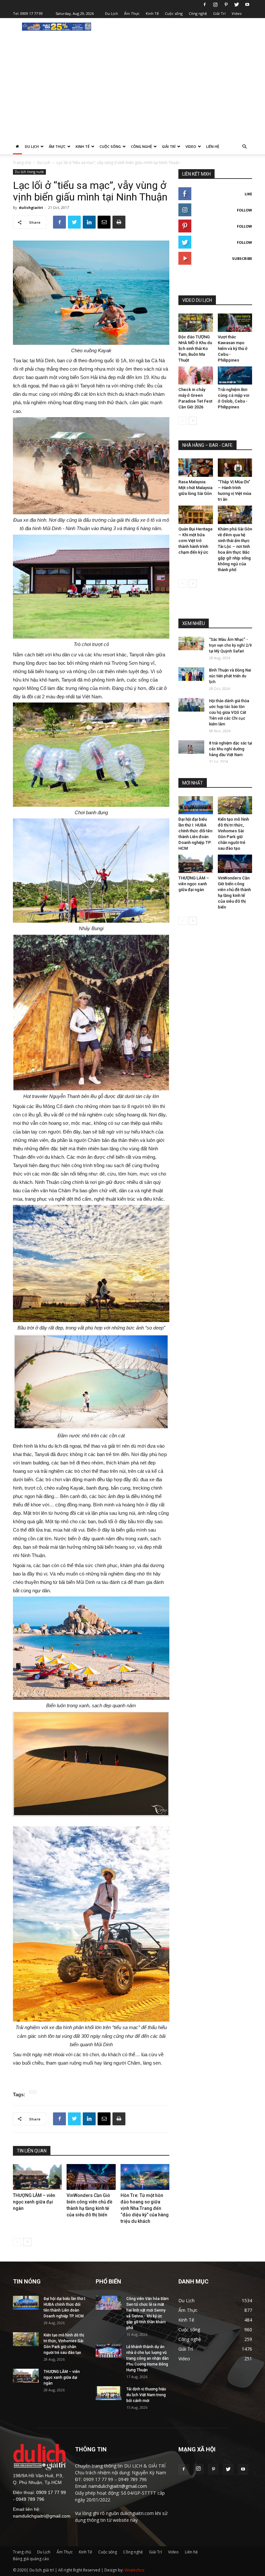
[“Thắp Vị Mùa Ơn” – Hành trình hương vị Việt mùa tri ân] (235, 468)
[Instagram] (215, 5)
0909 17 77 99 (32, 13)
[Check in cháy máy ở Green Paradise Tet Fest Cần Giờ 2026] (196, 376)
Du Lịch (111, 13)
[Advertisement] (132, 90)
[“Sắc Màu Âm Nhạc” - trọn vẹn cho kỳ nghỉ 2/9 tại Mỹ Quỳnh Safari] (191, 644)
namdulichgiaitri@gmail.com (42, 2516)
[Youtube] (247, 5)
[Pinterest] (226, 5)
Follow (244, 210)
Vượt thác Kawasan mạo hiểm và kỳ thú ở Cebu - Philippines (233, 349)
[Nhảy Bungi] (91, 871)
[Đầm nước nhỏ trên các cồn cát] (91, 1382)
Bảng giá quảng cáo (31, 2559)
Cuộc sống (174, 13)
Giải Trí (219, 13)
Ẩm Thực (132, 13)
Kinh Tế (152, 13)
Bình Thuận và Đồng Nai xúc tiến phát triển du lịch (230, 676)
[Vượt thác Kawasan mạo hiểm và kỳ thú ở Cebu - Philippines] (235, 323)
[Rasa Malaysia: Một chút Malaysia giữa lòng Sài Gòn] (196, 468)
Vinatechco (134, 2570)
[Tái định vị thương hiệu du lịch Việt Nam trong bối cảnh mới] (109, 2393)
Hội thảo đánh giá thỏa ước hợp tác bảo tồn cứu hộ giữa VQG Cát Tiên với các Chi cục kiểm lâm (229, 713)
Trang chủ (22, 163)
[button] (244, 147)
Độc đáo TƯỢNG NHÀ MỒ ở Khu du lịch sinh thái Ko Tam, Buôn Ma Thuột (195, 349)
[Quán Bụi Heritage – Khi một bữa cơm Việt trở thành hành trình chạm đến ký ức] (196, 515)
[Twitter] (237, 5)
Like (248, 194)
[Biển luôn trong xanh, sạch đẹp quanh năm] (91, 1648)
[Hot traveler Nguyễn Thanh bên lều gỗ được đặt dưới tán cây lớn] (91, 1012)
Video (237, 13)
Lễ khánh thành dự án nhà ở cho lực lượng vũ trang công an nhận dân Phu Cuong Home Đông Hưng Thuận (148, 2358)
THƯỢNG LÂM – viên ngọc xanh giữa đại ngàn (34, 2202)
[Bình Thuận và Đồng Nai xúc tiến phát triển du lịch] (191, 674)
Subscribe (242, 258)
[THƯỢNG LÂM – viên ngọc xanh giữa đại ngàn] (37, 2177)
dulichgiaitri (31, 207)
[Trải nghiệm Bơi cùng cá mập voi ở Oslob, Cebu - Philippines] (235, 376)
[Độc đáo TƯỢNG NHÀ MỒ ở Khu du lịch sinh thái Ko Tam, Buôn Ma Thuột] (196, 323)
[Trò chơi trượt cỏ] (91, 587)
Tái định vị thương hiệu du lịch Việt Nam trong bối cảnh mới (146, 2395)
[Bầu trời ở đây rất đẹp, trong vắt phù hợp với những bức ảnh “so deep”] (91, 1263)
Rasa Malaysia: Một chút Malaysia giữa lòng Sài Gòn (195, 488)
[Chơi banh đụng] (91, 755)
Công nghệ (198, 13)
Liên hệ (213, 146)
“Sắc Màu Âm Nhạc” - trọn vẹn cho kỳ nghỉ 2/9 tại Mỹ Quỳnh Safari (230, 645)
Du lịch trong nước (29, 172)
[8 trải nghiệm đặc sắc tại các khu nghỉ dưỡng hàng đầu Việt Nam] (191, 747)
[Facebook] (205, 5)
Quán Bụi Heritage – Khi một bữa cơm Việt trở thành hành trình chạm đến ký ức (196, 541)
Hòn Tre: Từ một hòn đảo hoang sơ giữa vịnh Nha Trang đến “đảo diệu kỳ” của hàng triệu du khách (145, 2208)
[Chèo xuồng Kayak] (91, 293)
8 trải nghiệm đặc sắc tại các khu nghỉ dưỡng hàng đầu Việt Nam (231, 749)
